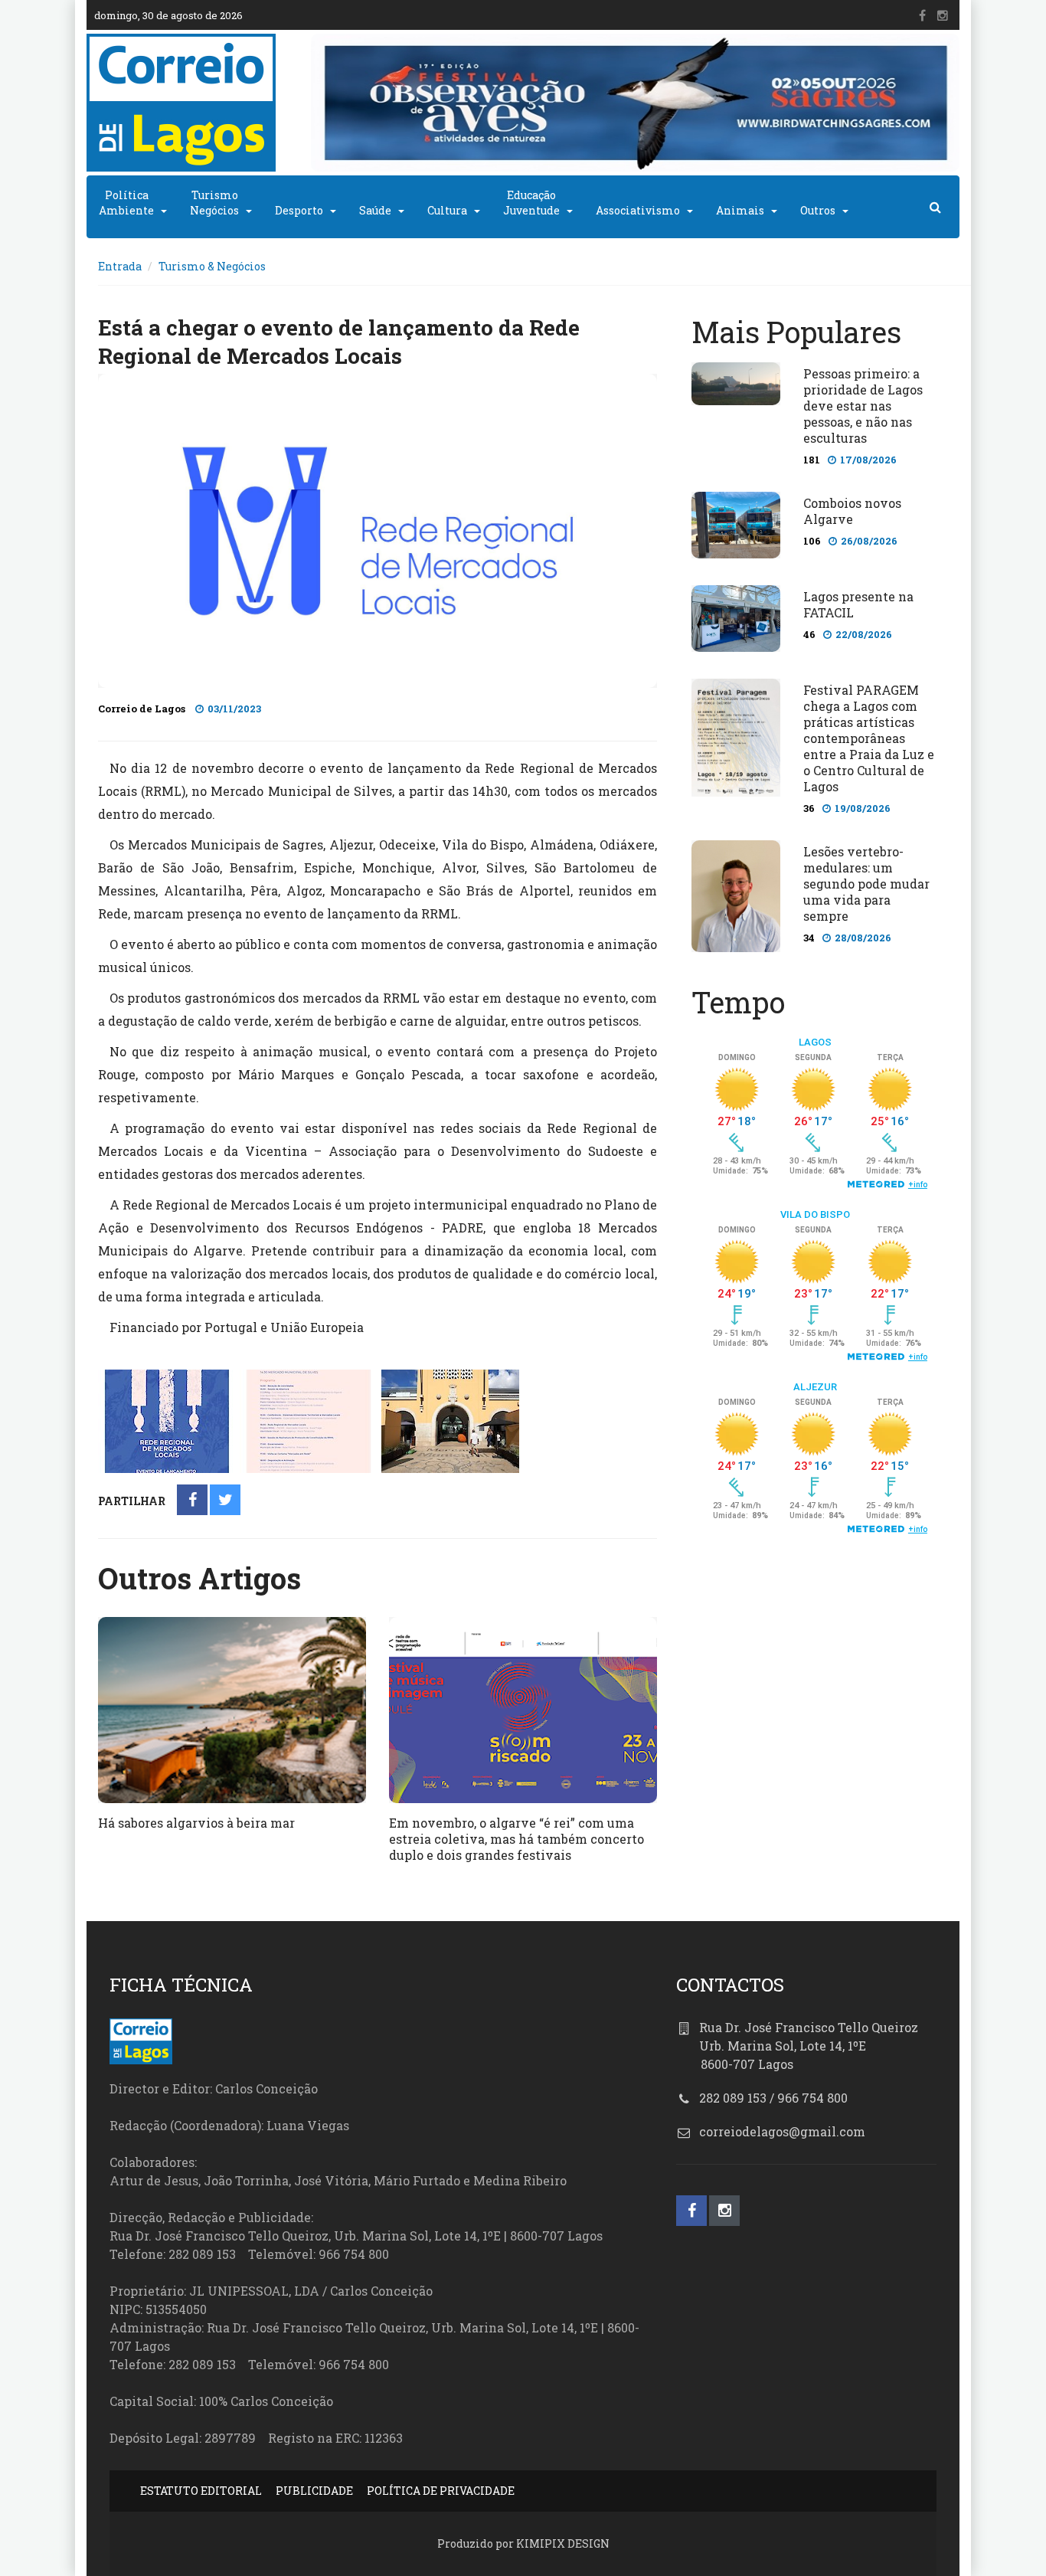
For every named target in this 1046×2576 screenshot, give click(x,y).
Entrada (120, 266)
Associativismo (638, 210)
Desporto (299, 210)
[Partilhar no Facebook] (193, 1501)
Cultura (447, 210)
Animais (740, 210)
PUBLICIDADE (314, 2491)
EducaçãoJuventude (531, 203)
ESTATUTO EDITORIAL (201, 2491)
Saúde (375, 210)
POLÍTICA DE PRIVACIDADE (441, 2491)
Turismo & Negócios (212, 266)
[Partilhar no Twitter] (226, 1501)
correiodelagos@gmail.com (782, 2131)
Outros (818, 210)
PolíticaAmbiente (126, 203)
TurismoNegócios (214, 203)
